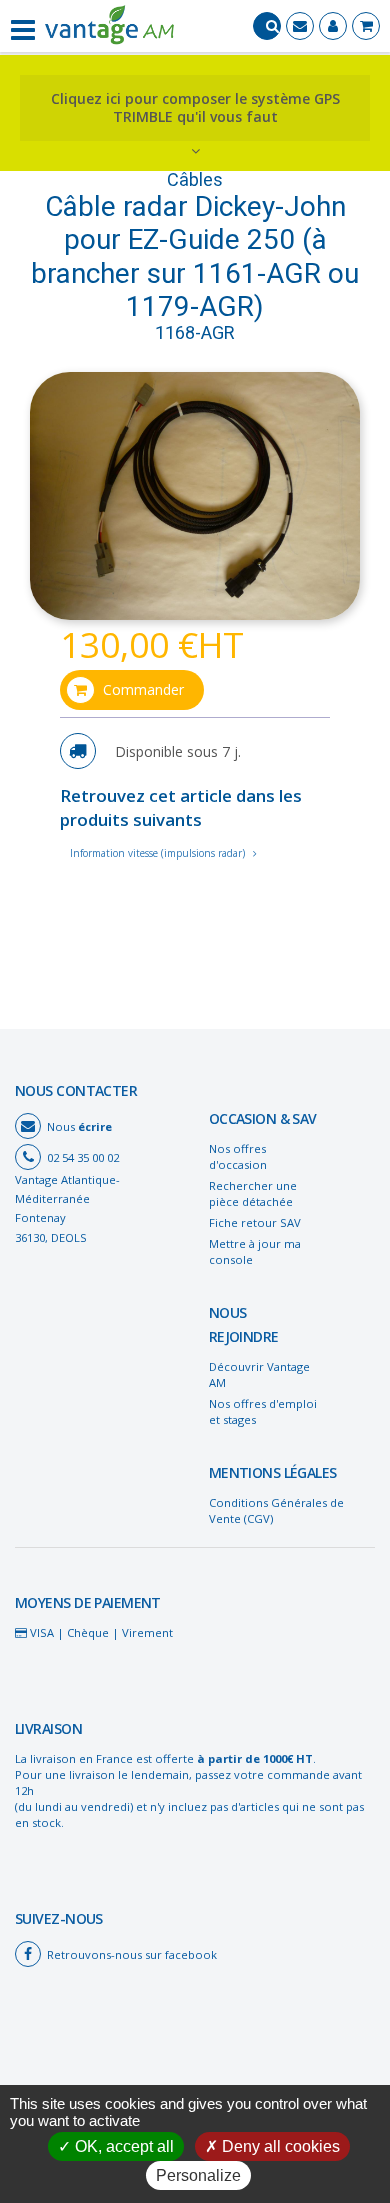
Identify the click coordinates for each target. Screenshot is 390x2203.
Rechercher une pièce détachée (253, 1193)
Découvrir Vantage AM (259, 1374)
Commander (143, 689)
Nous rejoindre (244, 1324)
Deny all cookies (279, 2146)
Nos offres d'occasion (238, 1156)
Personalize (198, 2175)
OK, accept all (122, 2146)
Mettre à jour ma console (255, 1251)
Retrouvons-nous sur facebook (132, 1954)
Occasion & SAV (263, 1118)
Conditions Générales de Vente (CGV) (276, 1510)
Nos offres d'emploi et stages (263, 1411)
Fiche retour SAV (255, 1222)
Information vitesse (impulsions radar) (159, 853)
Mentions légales (273, 1472)
